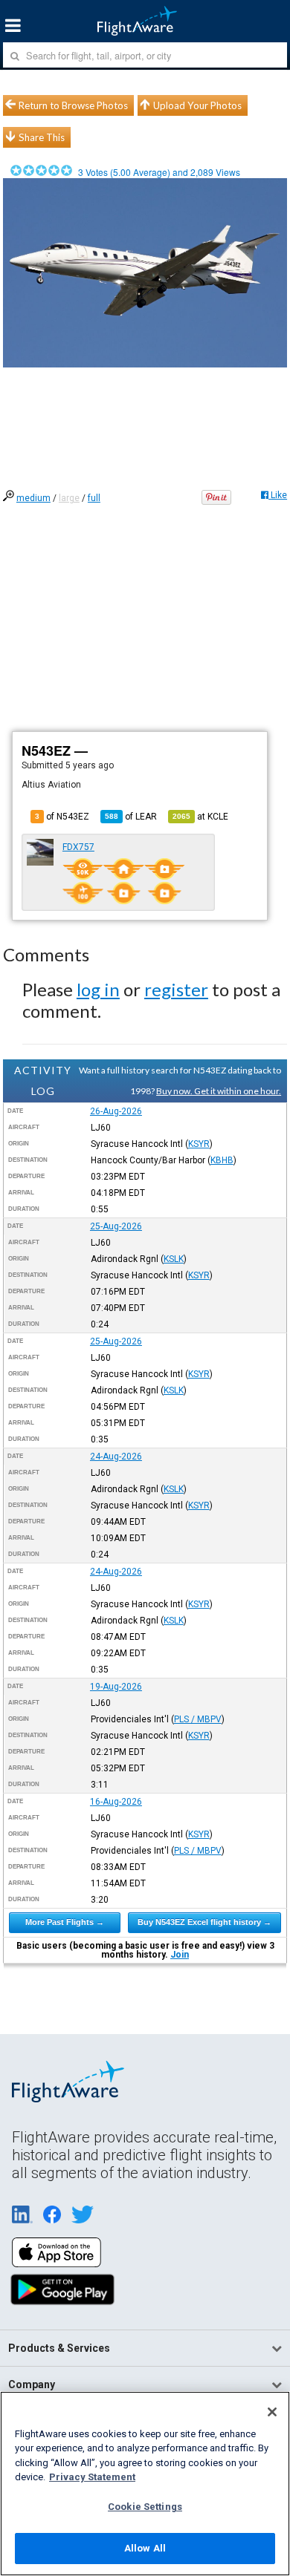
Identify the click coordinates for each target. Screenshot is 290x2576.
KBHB (222, 1160)
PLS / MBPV (198, 1719)
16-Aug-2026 (116, 1802)
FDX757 (78, 847)
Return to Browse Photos (73, 105)
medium (33, 498)
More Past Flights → (65, 1922)
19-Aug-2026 (116, 1687)
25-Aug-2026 (116, 1226)
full (94, 498)
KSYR (199, 1144)
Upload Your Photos (197, 105)
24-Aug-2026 (116, 1457)
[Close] (272, 2412)
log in (98, 989)
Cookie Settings (145, 2507)
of (131, 817)
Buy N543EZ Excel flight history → (204, 1922)
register (176, 989)
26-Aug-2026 (116, 1111)
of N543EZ (62, 817)
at (200, 817)
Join (180, 1955)
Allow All (145, 2548)
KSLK (174, 1259)
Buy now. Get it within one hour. (219, 1091)
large (69, 498)
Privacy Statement (92, 2477)
